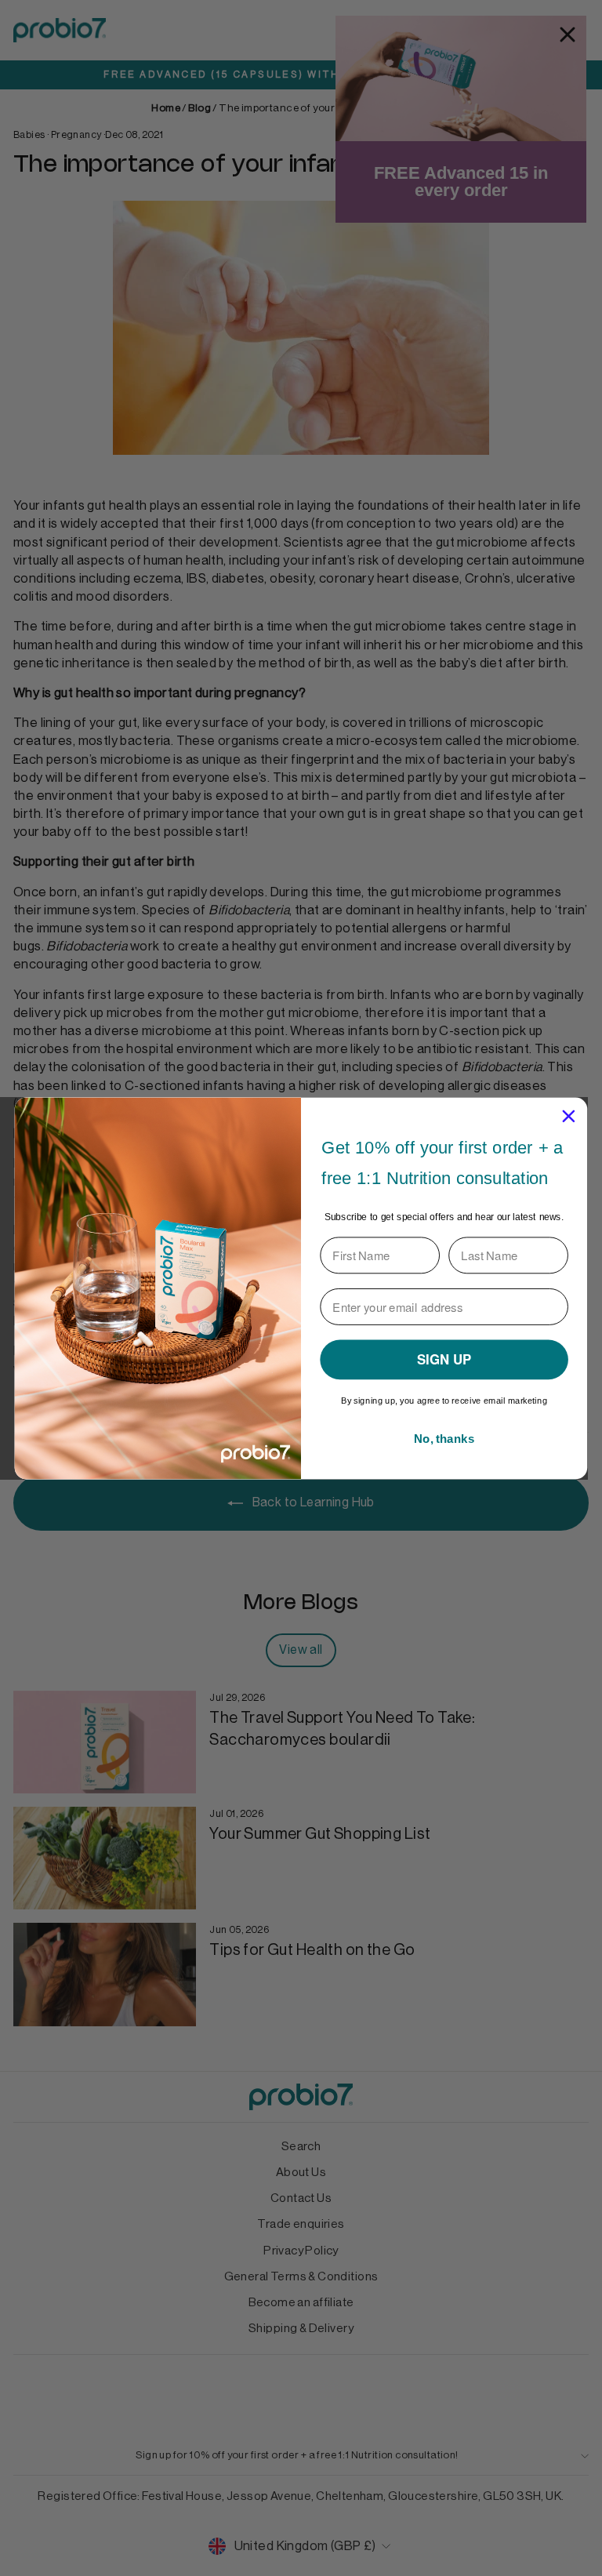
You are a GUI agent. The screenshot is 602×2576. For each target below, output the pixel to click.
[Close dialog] (569, 1115)
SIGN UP (444, 1359)
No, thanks (444, 1438)
